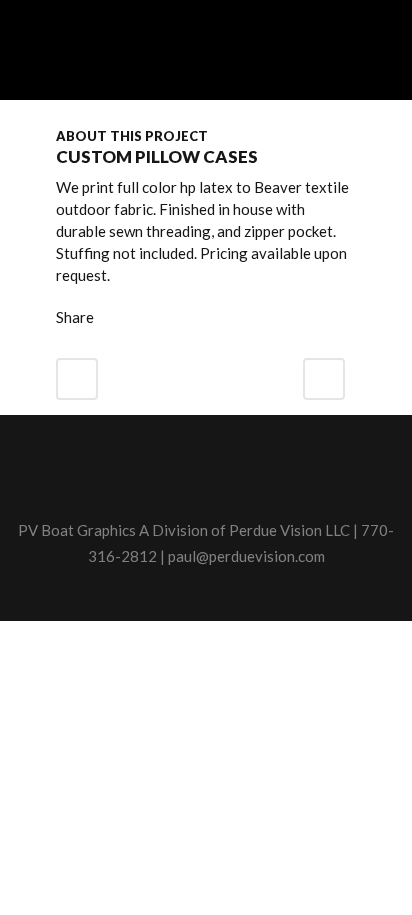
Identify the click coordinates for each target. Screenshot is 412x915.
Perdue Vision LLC (289, 530)
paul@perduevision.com (246, 556)
